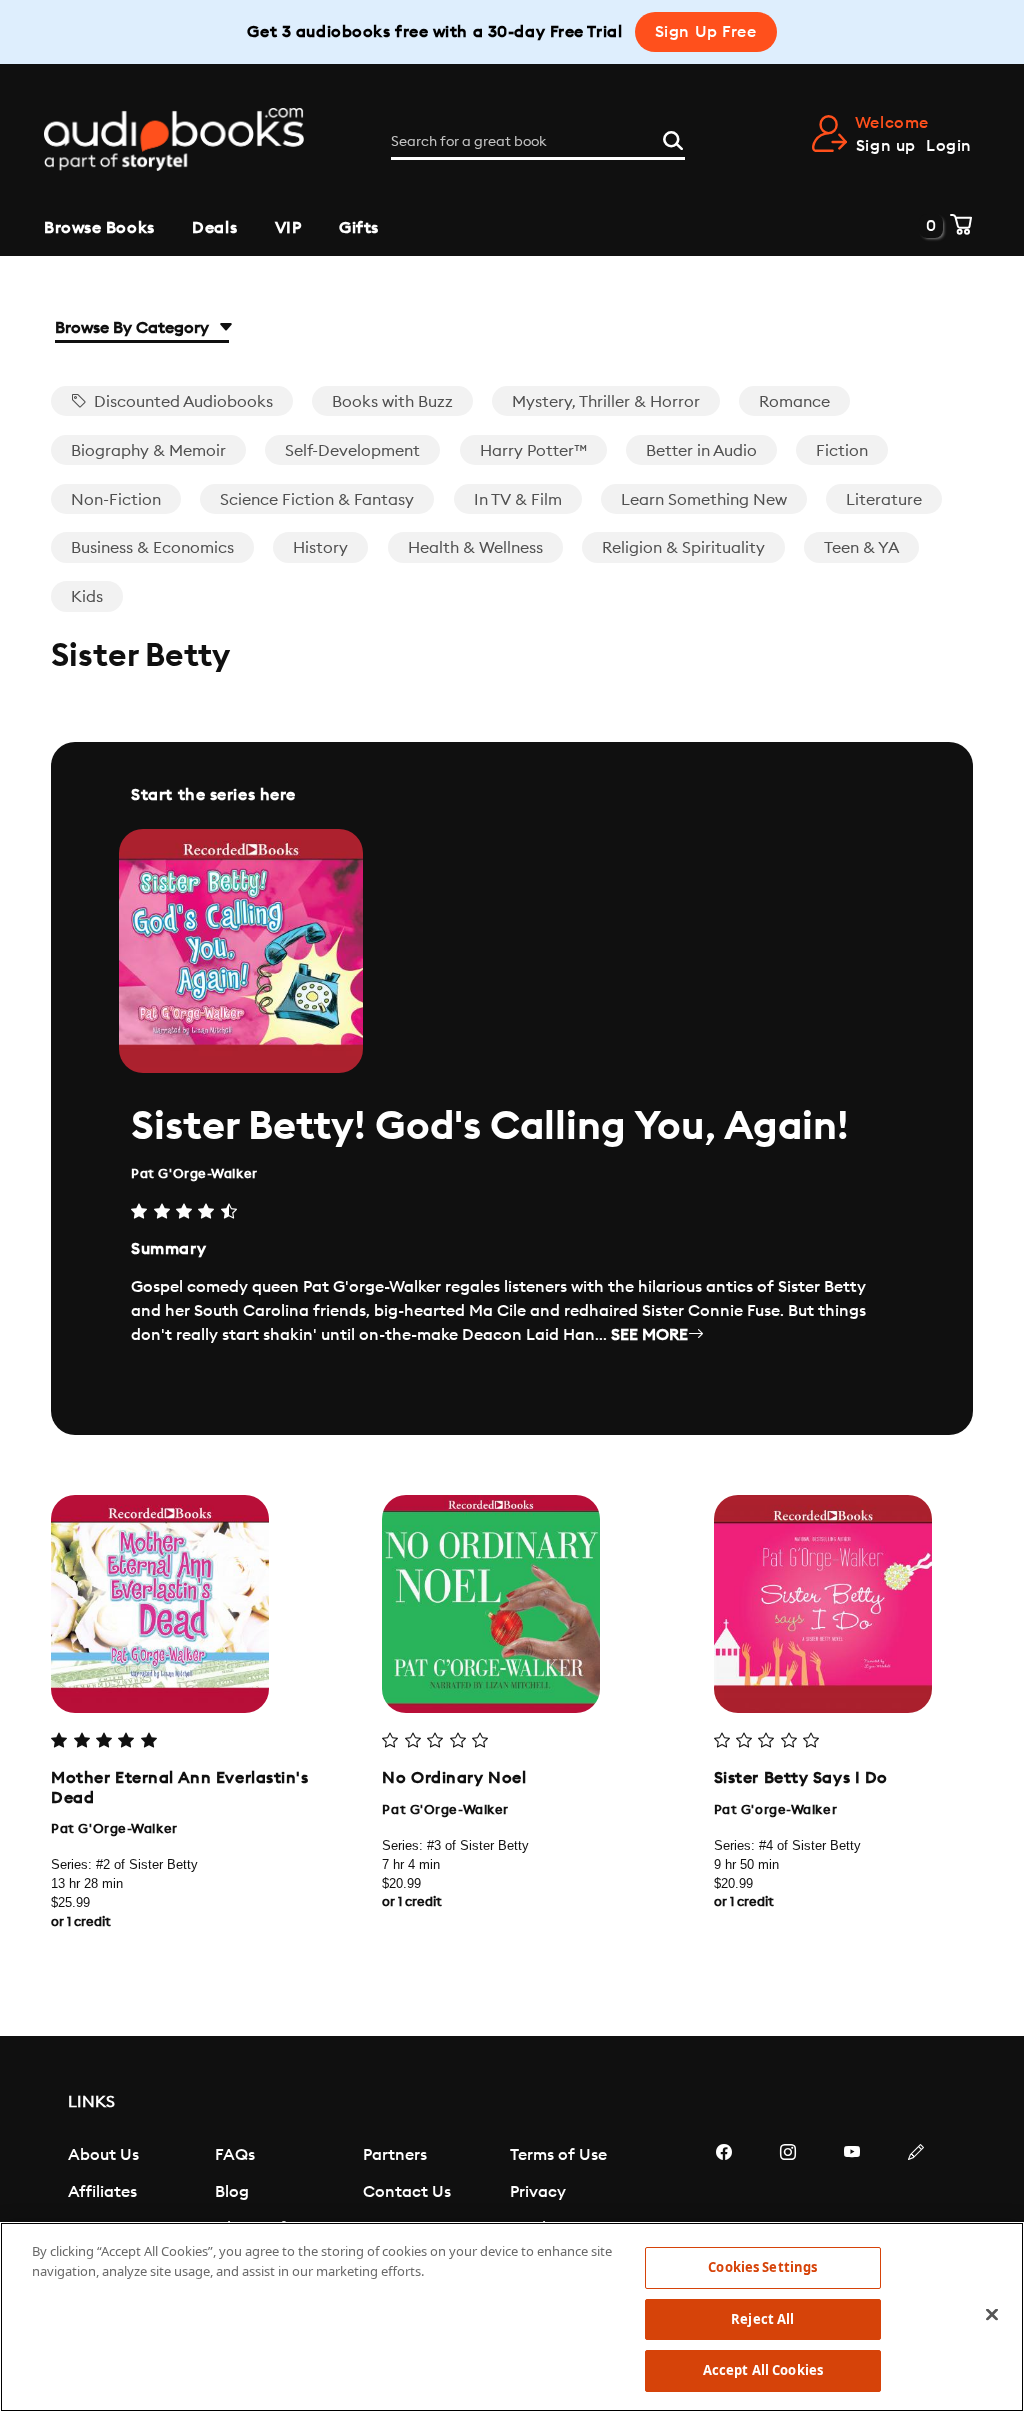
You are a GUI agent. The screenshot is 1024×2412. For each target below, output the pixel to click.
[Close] (992, 2315)
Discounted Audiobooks (181, 402)
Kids (87, 597)
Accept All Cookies (763, 2370)
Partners (395, 2155)
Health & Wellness (475, 548)
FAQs (235, 2155)
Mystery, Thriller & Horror (606, 402)
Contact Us (407, 2192)
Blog (232, 2192)
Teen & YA (861, 548)
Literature (884, 500)
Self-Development (352, 451)
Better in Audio (701, 451)
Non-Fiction (116, 500)
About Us (103, 2155)
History (320, 548)
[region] (512, 2317)
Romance (794, 402)
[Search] (673, 138)
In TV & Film (518, 500)
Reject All (762, 2319)
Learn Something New (704, 500)
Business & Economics (152, 548)
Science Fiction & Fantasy (317, 500)
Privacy (538, 2192)
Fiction (842, 451)
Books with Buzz (392, 402)
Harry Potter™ (533, 451)
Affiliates (102, 2192)
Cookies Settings (762, 2267)
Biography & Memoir (148, 451)
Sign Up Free (706, 32)
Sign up (886, 146)
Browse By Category (134, 328)
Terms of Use (558, 2155)
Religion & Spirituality (683, 548)
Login (949, 146)
